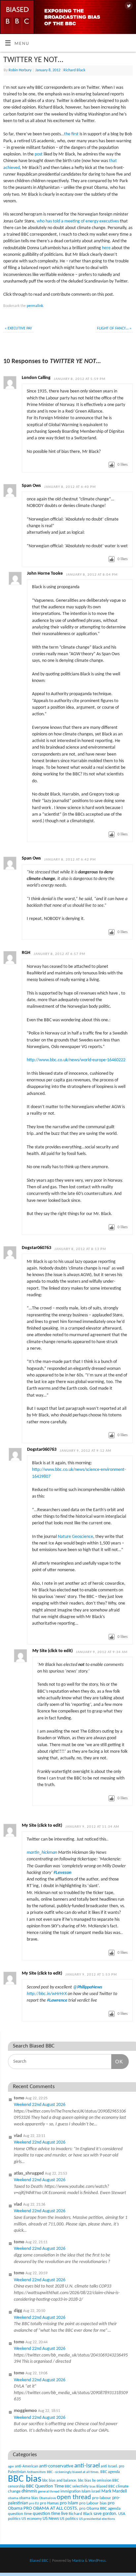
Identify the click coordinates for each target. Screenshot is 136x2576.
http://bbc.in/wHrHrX (47, 1994)
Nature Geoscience (75, 1537)
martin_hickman (42, 1853)
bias (92, 2487)
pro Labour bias (93, 2503)
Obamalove (47, 2498)
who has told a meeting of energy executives (78, 221)
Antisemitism (36, 2472)
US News (51, 2519)
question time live (50, 2514)
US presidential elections (97, 2519)
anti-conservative (56, 2466)
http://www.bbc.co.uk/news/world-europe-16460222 (76, 1060)
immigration (70, 2491)
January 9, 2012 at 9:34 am (102, 1652)
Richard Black (74, 70)
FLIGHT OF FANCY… (114, 328)
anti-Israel (87, 2466)
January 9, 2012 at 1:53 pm (91, 1975)
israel (96, 2491)
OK (117, 2061)
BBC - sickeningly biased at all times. (73, 2472)
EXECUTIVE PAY (18, 328)
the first (71, 134)
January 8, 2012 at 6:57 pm (59, 954)
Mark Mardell (114, 2491)
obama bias (29, 2498)
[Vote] (112, 465)
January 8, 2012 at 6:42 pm (70, 860)
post (39, 154)
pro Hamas (49, 2503)
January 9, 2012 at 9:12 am (85, 1451)
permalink (35, 306)
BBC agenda (110, 2472)
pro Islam (69, 2503)
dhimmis (29, 2491)
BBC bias (25, 2479)
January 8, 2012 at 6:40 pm (70, 487)
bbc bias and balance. (60, 2481)
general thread (49, 2492)
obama (13, 2498)
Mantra (78, 2561)
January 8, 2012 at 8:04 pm (92, 575)
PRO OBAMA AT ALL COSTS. (51, 2508)
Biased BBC (106, 2487)
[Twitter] (128, 6)
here (106, 248)
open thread (74, 2497)
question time (20, 2514)
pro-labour (102, 2498)
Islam (86, 2491)
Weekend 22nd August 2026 (40, 2105)
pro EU (34, 2504)
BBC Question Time (45, 2486)
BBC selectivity (77, 2487)
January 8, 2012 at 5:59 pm (80, 379)
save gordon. (105, 2514)
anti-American (26, 2466)
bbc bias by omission (95, 2481)
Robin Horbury (20, 70)
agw (11, 2467)
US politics (69, 2519)
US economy (32, 2519)
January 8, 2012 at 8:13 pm (80, 1249)
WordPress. (98, 2561)
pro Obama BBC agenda (100, 2508)
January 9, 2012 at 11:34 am (92, 1827)
